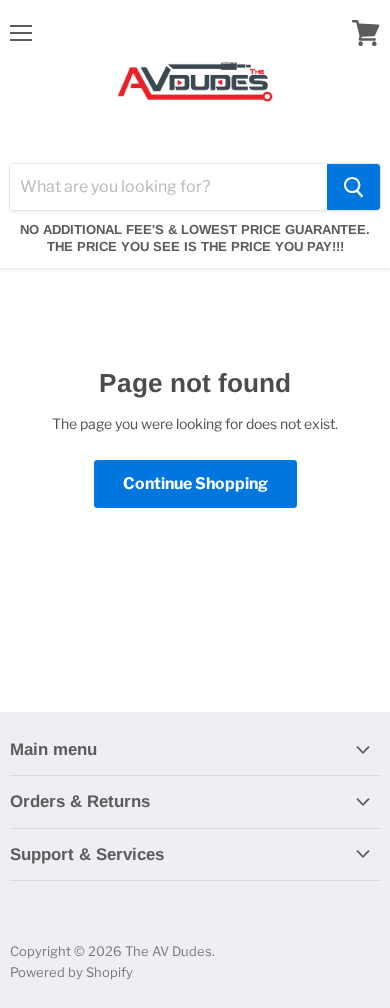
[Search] (353, 187)
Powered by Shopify (71, 972)
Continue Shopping (195, 483)
